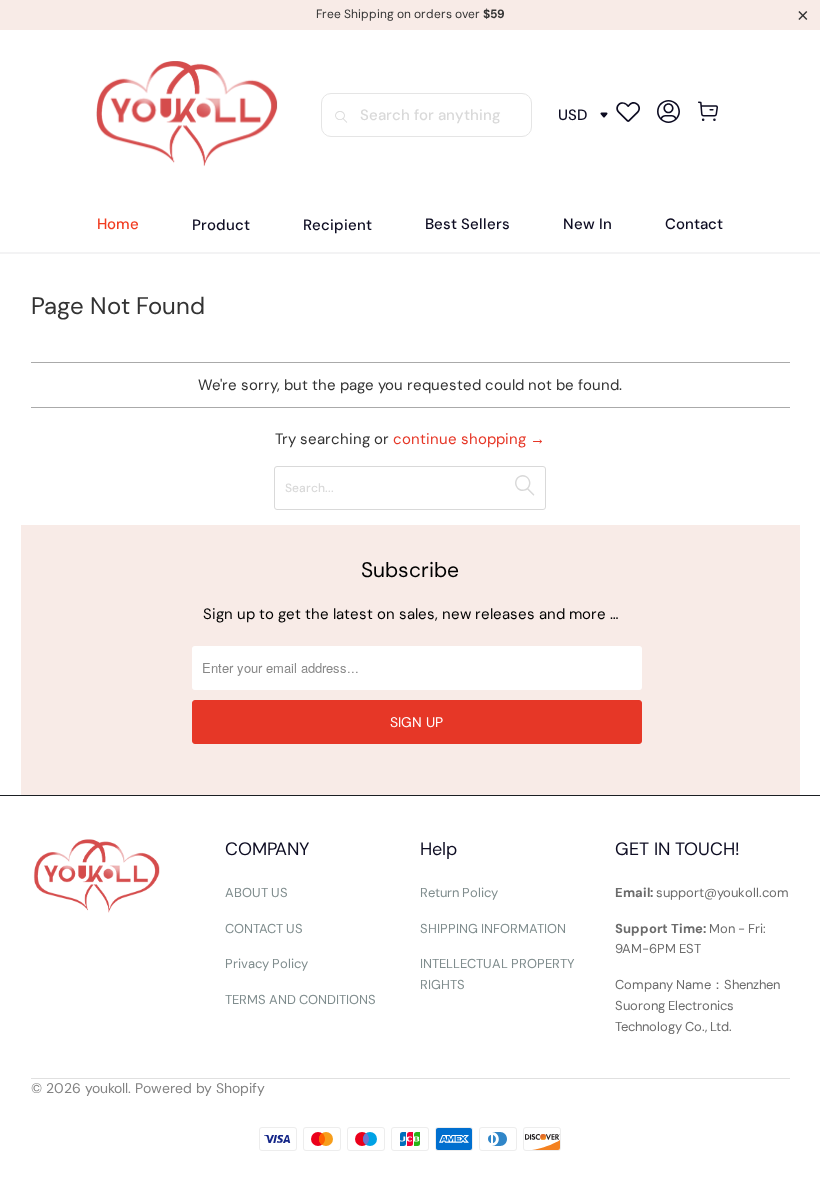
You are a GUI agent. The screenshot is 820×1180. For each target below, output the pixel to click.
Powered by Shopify (200, 1088)
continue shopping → (469, 439)
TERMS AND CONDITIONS (300, 999)
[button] (221, 225)
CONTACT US (264, 928)
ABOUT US (256, 892)
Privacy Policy (266, 963)
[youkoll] (186, 115)
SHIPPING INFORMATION (493, 928)
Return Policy (459, 892)
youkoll (106, 1088)
